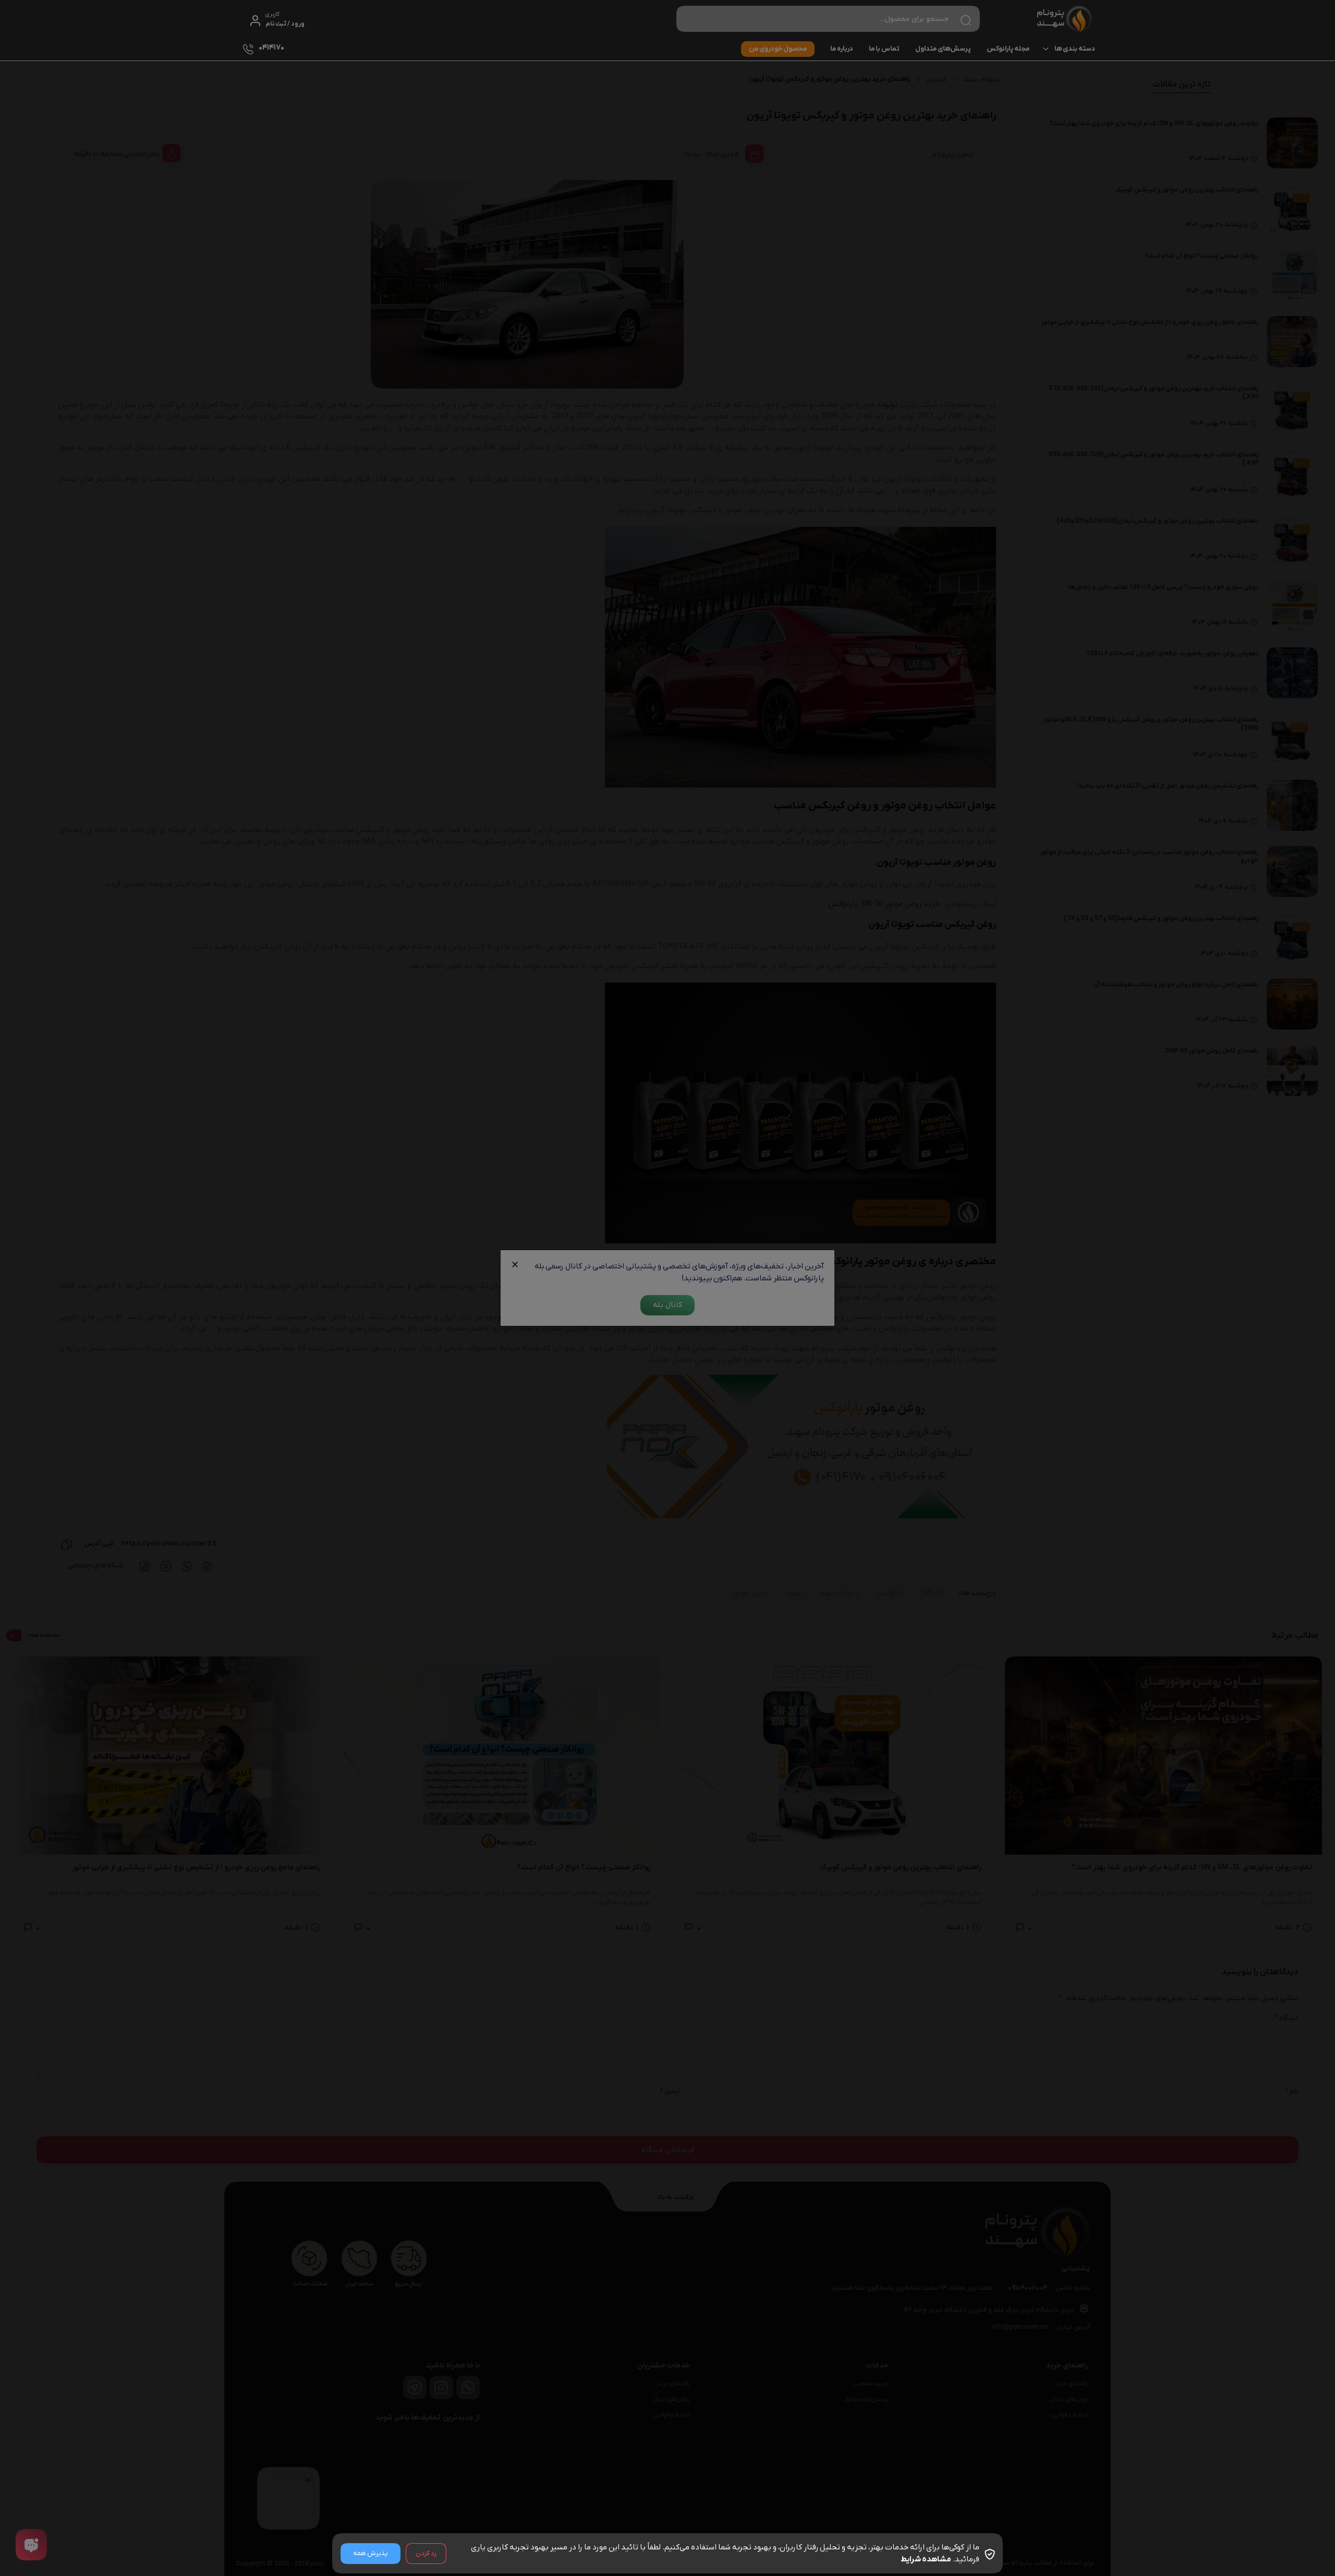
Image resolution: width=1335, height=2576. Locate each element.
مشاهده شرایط (926, 2559)
